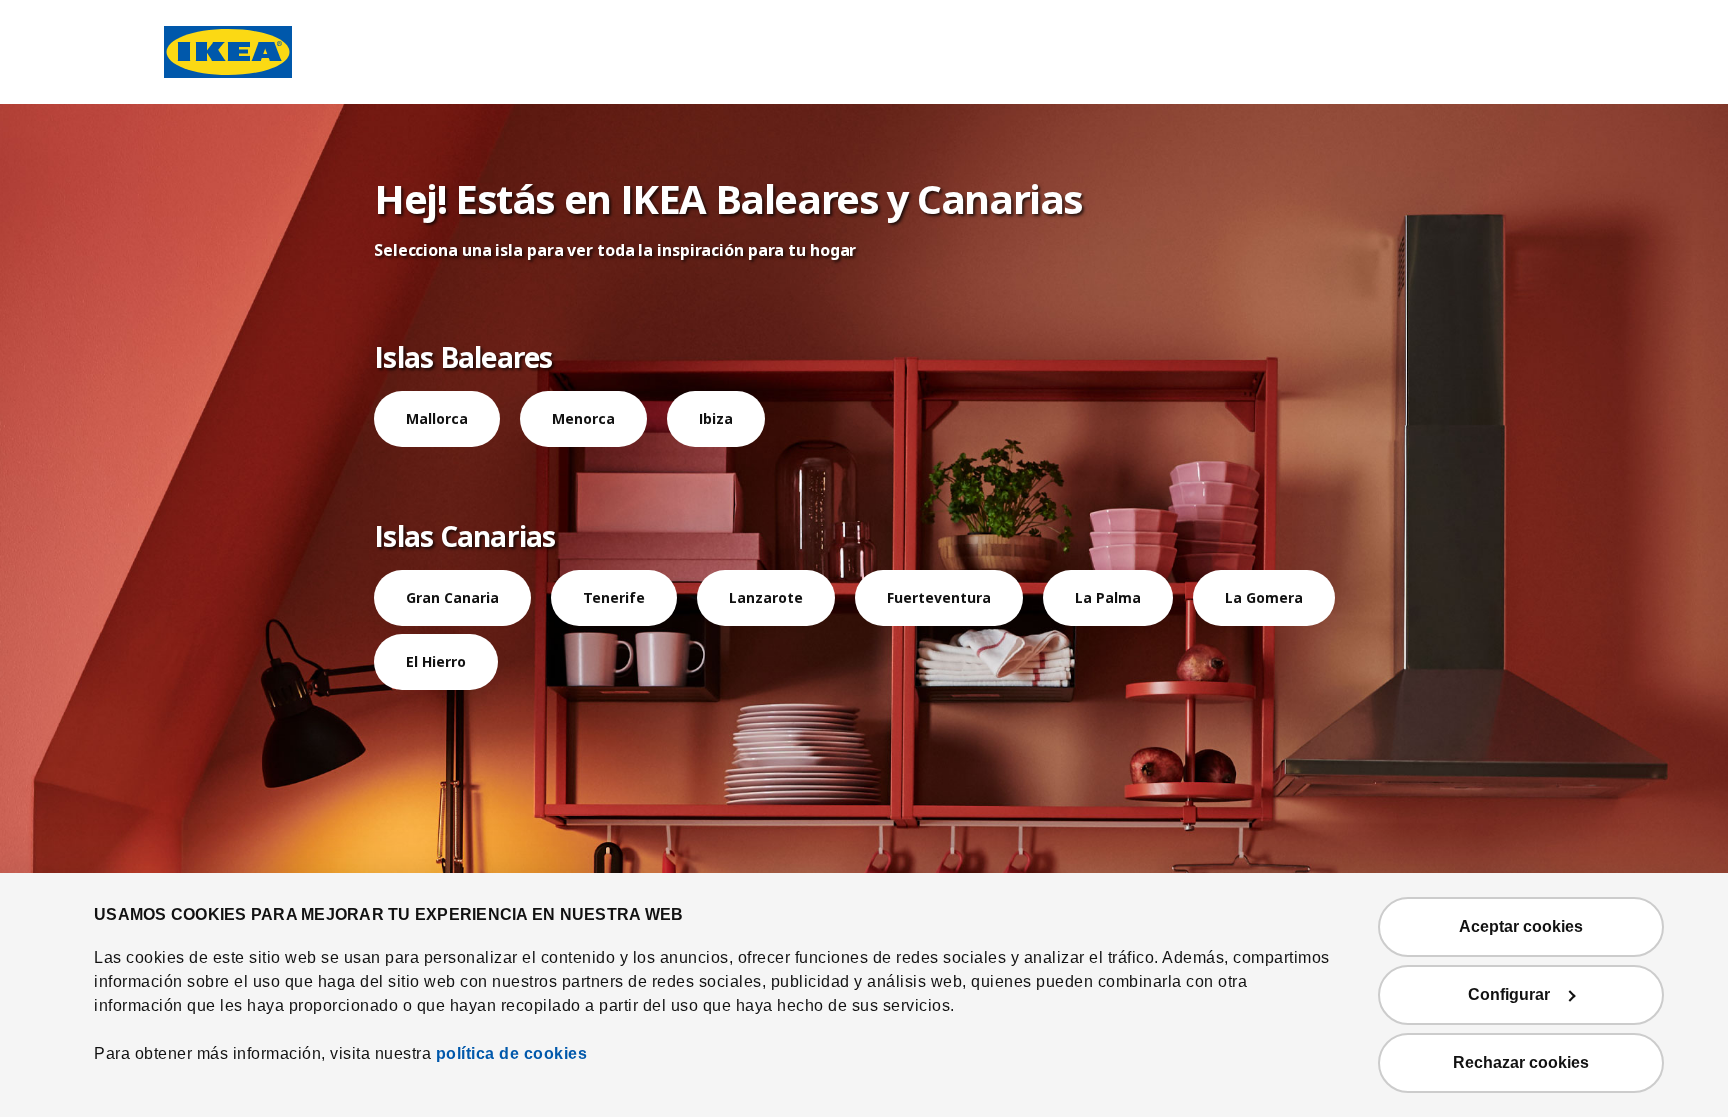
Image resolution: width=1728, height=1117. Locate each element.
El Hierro (436, 661)
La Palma (1108, 597)
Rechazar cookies (1521, 1062)
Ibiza (716, 418)
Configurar (1509, 994)
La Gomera (1264, 597)
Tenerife (614, 597)
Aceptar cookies (1521, 926)
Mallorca (437, 418)
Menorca (583, 418)
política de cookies (512, 1053)
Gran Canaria (452, 597)
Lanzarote (766, 597)
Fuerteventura (939, 597)
